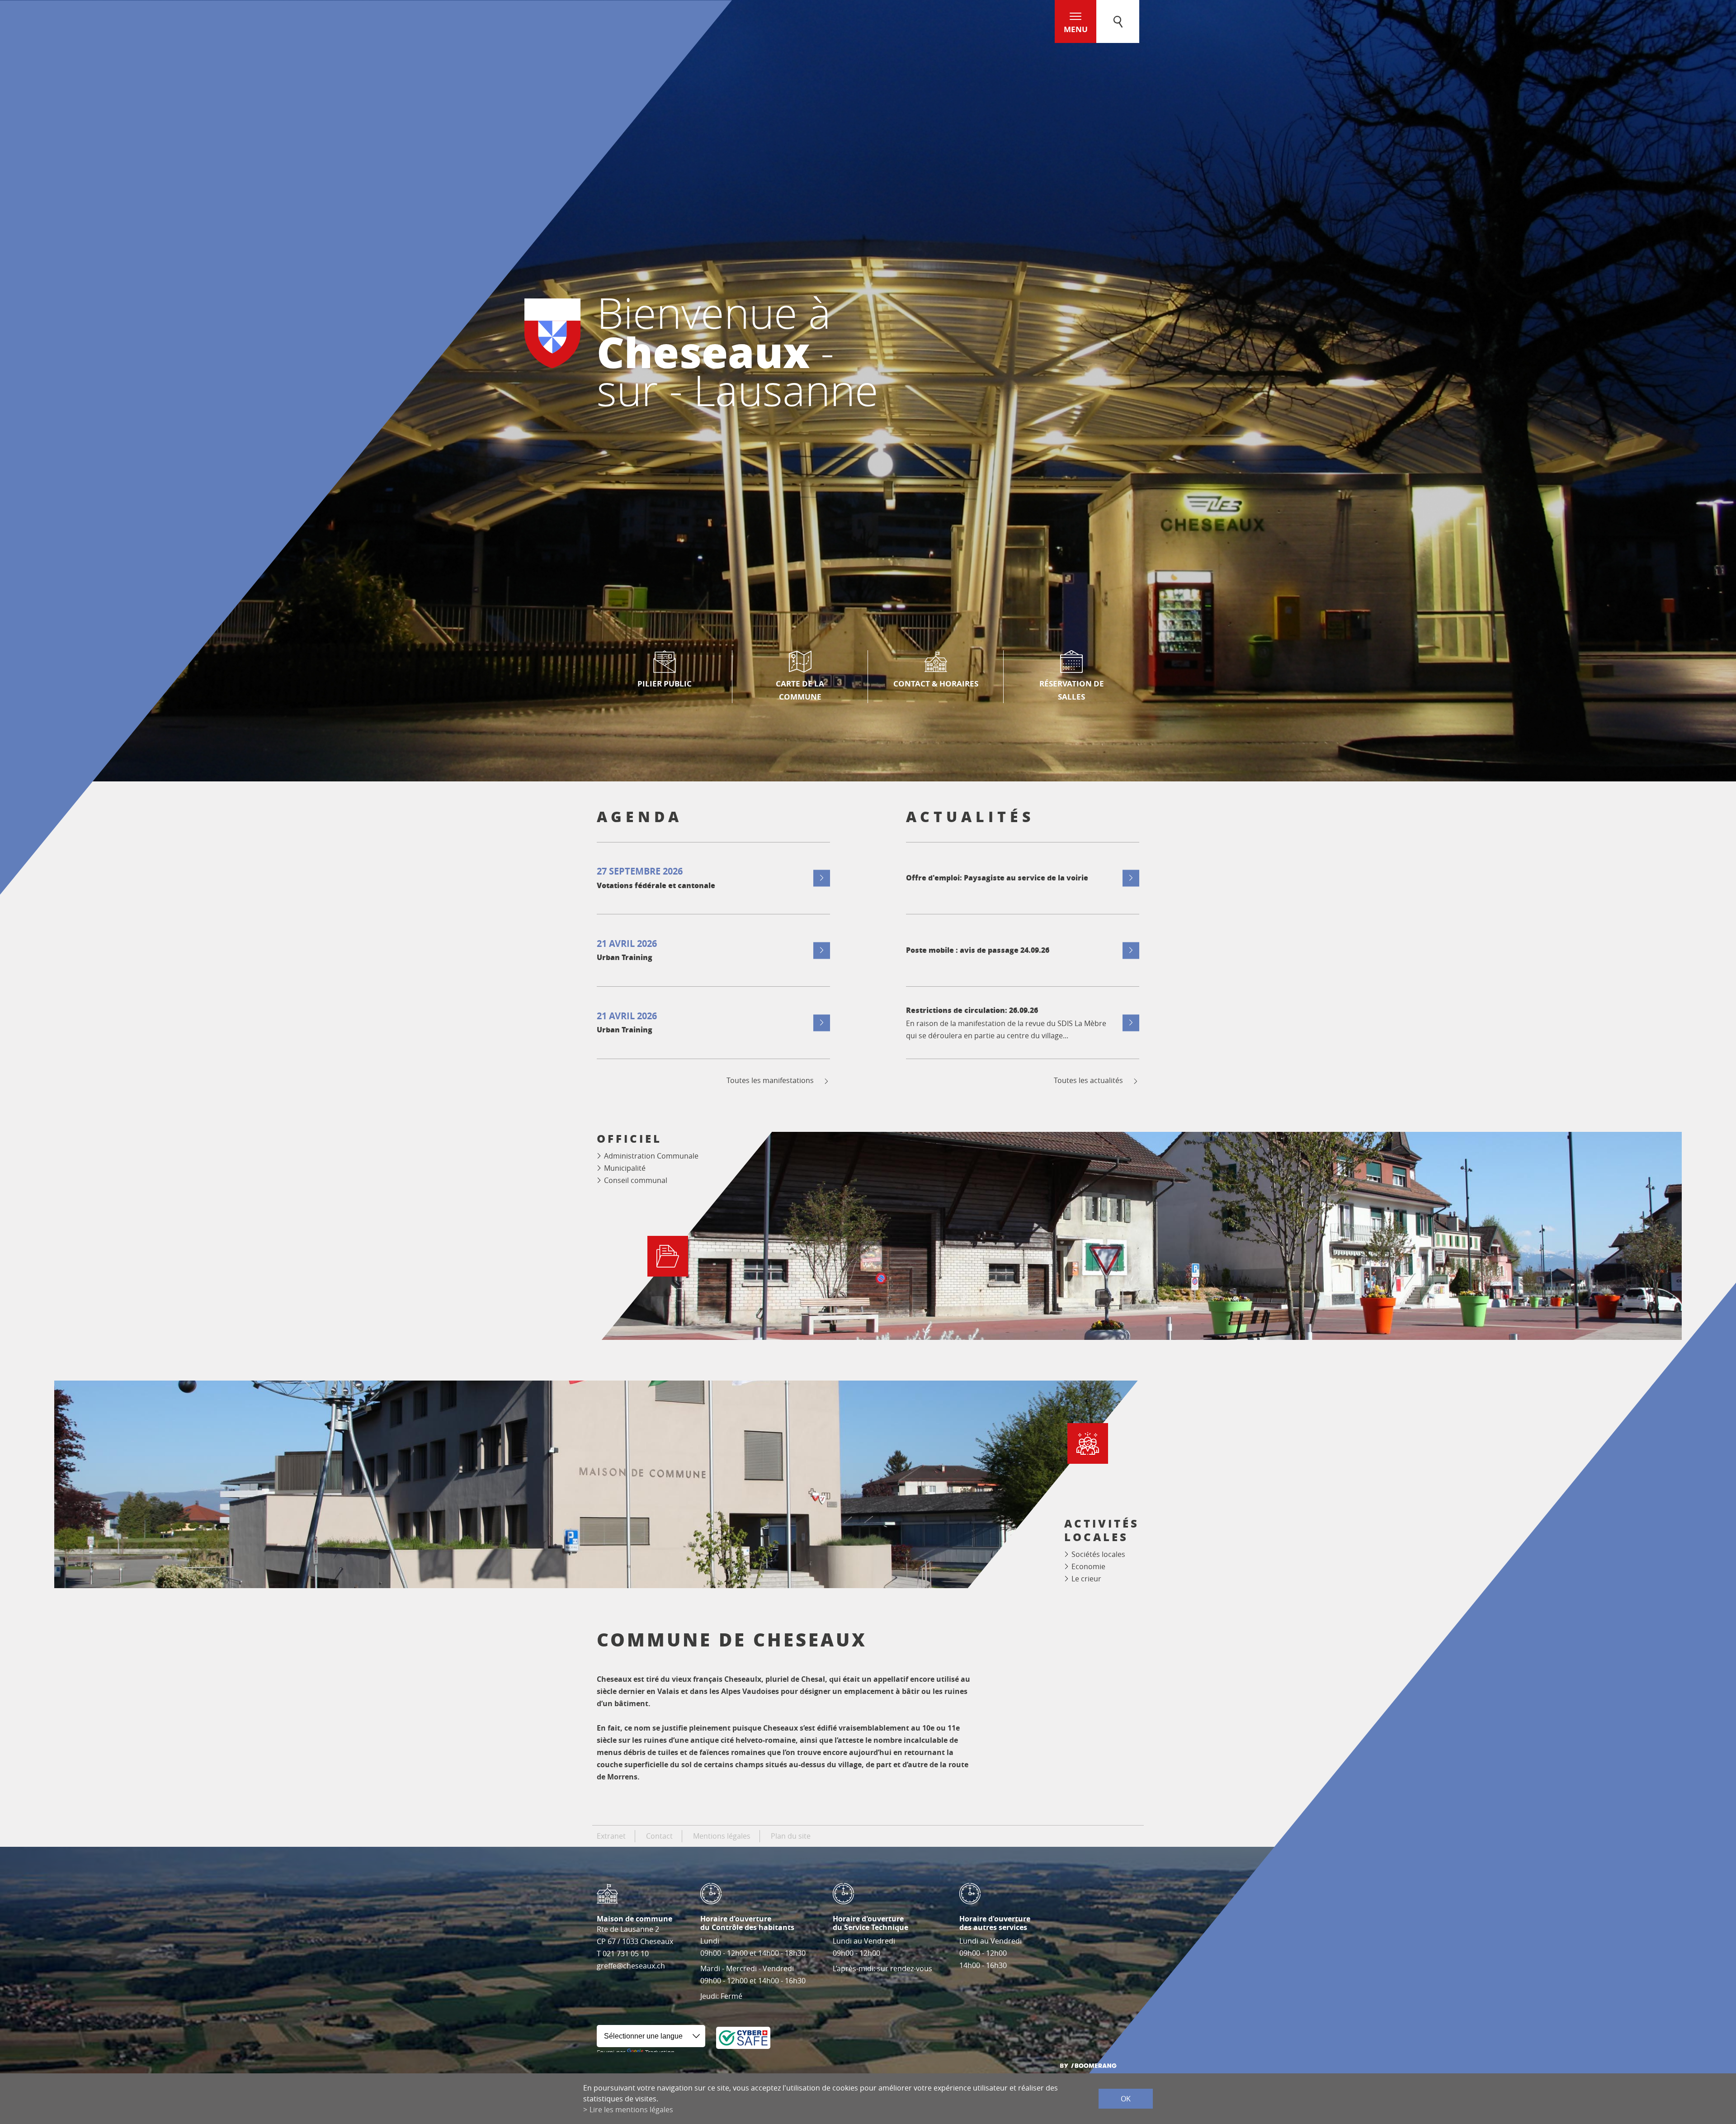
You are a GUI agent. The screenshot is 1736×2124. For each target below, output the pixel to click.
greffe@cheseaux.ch (631, 1966)
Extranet (611, 1836)
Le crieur (1086, 1579)
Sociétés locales (1098, 1554)
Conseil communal (636, 1180)
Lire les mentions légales (631, 2110)
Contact (659, 1836)
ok (1126, 2099)
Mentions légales (722, 1836)
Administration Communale (651, 1156)
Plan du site (791, 1836)
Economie (1088, 1566)
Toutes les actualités (1088, 1081)
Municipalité (625, 1168)
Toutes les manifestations (770, 1081)
